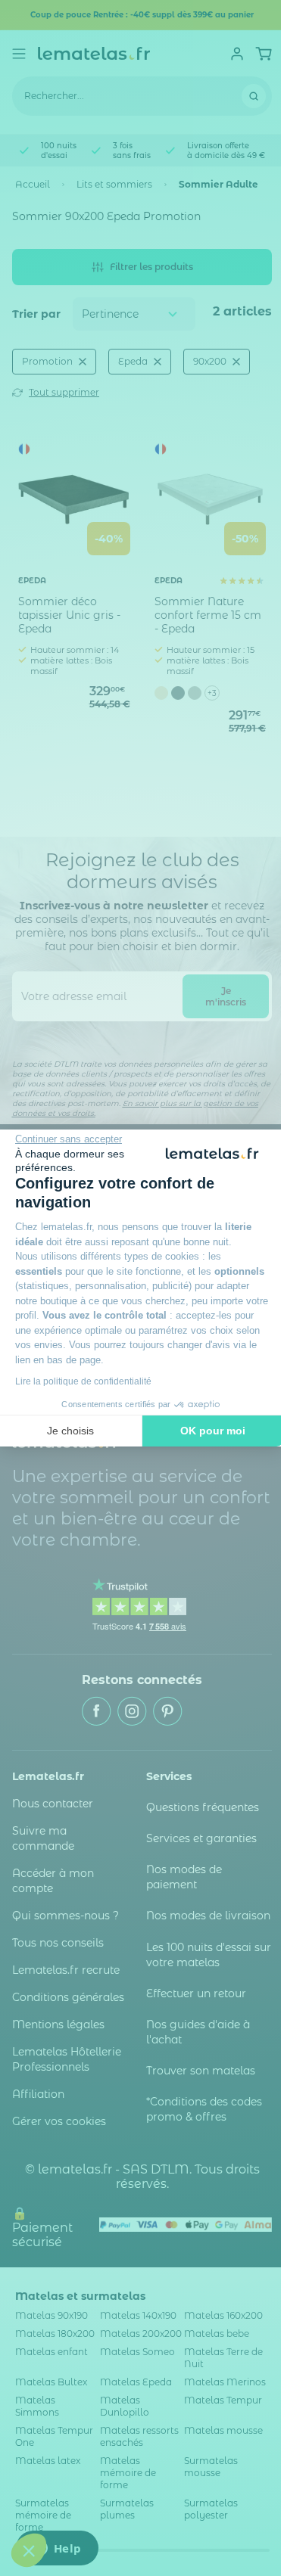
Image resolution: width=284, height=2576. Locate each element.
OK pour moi (213, 1431)
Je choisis (70, 1431)
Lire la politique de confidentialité (83, 1381)
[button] (29, 2550)
